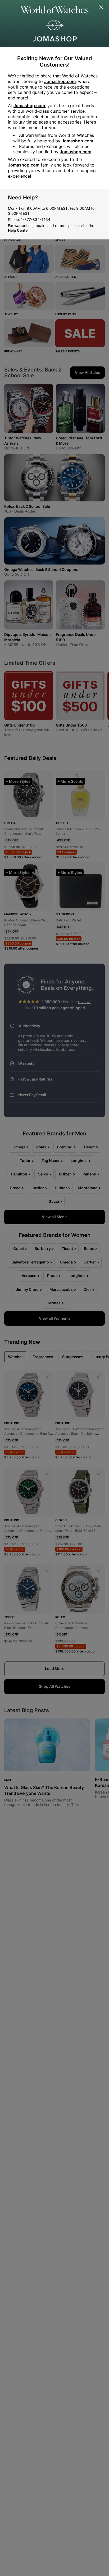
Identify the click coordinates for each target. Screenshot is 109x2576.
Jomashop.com (60, 81)
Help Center (19, 230)
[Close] (102, 7)
